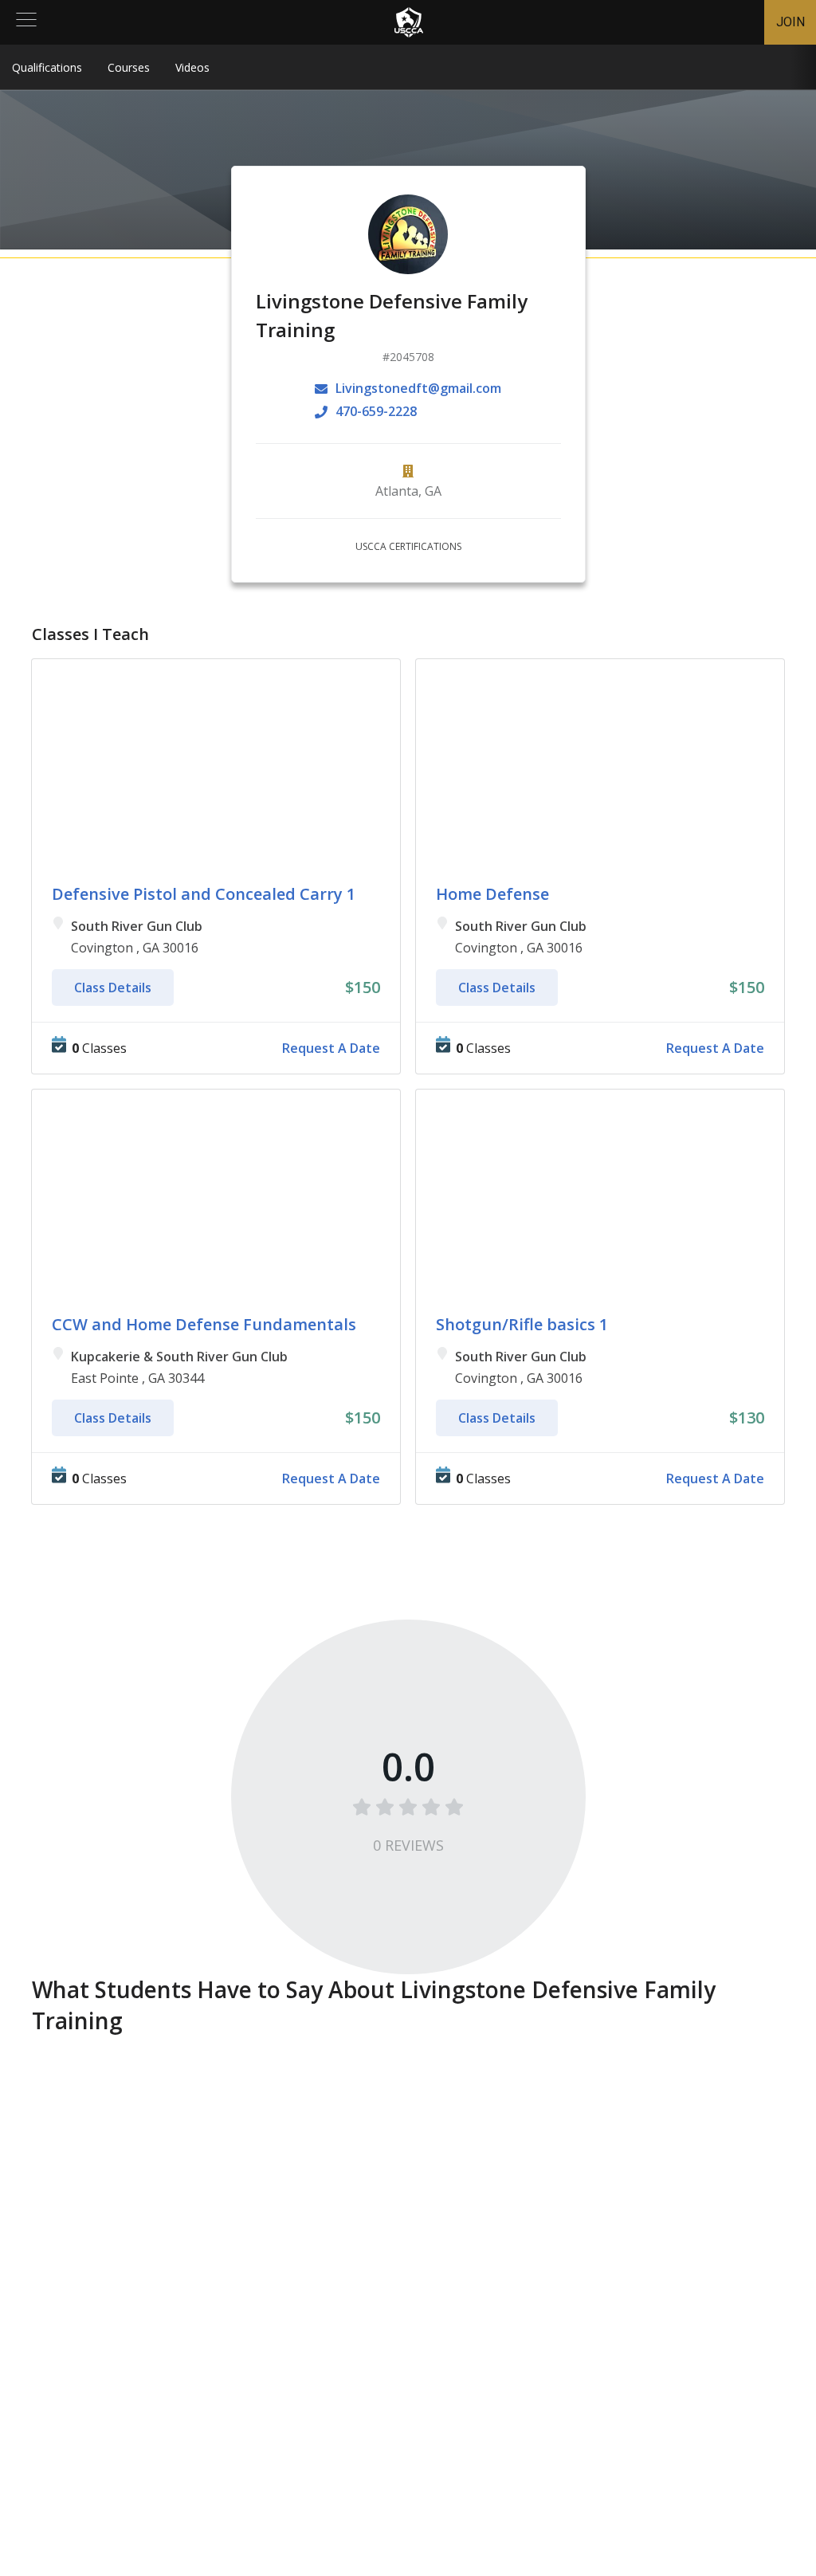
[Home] (409, 22)
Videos (192, 67)
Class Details (113, 988)
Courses (129, 67)
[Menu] (26, 22)
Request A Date (331, 1048)
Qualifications (47, 67)
